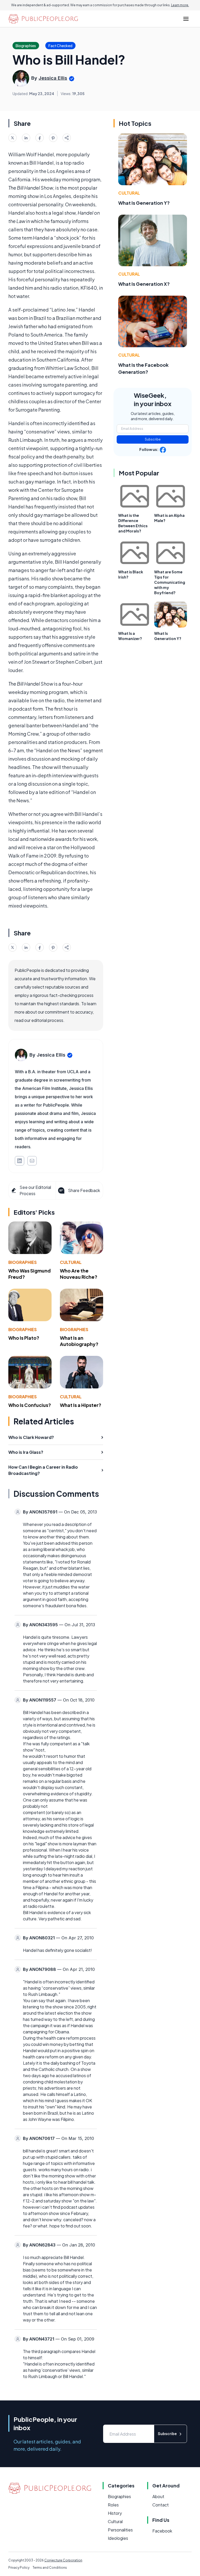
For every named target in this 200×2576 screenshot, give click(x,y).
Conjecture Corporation (63, 2560)
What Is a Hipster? (81, 1405)
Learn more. (180, 5)
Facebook (162, 2531)
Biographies (23, 1262)
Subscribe (153, 439)
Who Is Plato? (24, 1338)
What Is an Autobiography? (79, 1341)
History (115, 2513)
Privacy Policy (19, 2568)
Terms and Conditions (50, 2568)
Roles (113, 2505)
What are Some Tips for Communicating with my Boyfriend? (170, 582)
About (158, 2496)
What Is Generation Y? (144, 203)
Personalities (120, 2530)
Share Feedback (84, 1190)
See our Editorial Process (35, 1190)
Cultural (71, 1262)
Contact (161, 2505)
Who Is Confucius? (30, 1405)
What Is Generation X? (144, 284)
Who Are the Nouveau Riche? (79, 1274)
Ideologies (118, 2538)
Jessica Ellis (53, 78)
